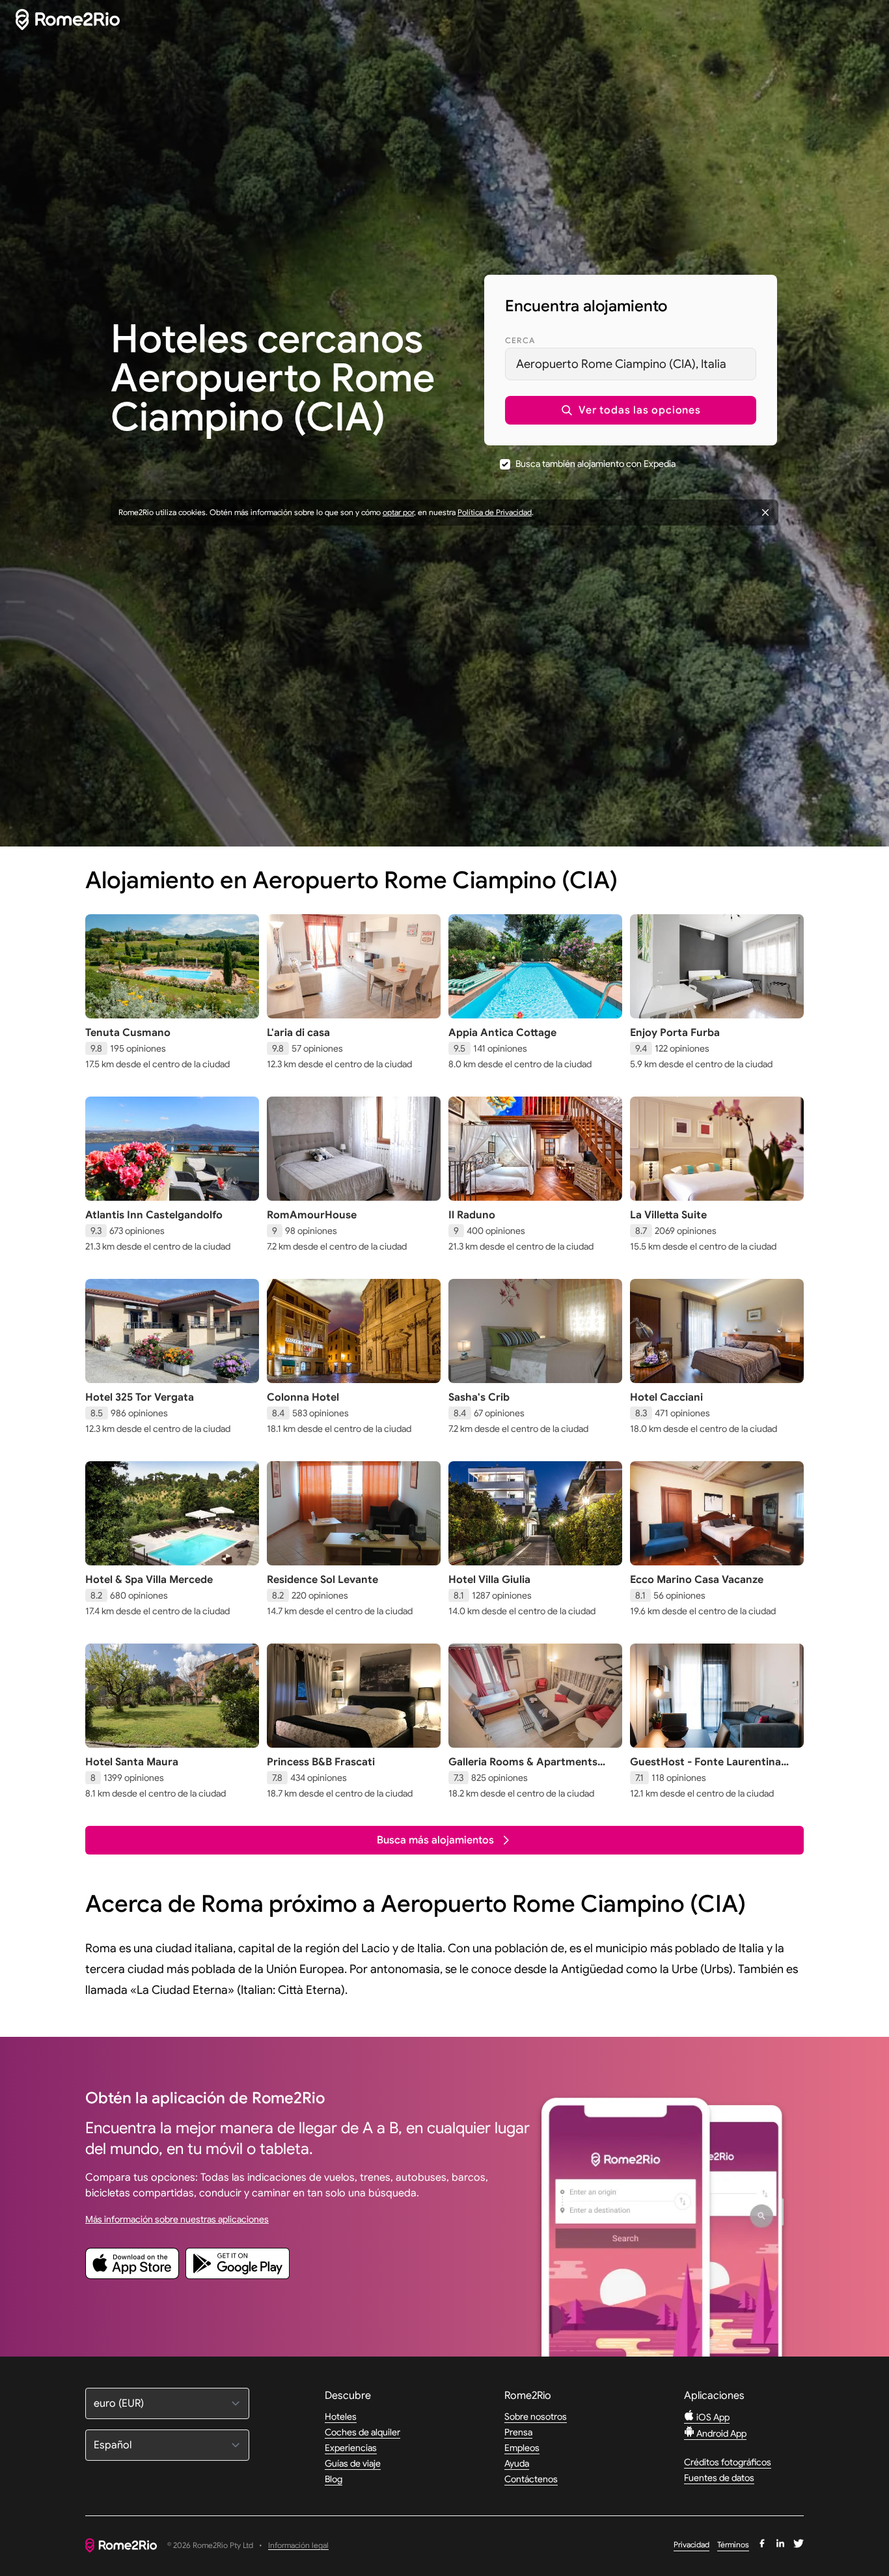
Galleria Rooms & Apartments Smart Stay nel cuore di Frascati (528, 1769)
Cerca (520, 340)
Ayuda (517, 2463)
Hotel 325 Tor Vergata (140, 1397)
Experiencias (351, 2448)
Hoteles (341, 2416)
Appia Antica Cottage (502, 1033)
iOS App (712, 2417)
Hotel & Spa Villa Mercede (149, 1580)
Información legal (298, 2546)
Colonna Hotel (303, 1397)
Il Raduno (472, 1215)
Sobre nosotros (536, 2416)
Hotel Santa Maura (132, 1762)
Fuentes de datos (719, 2478)
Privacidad (691, 2544)
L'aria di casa (298, 1033)
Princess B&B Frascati (321, 1762)
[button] (631, 410)
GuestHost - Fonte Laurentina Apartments (705, 1769)
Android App (720, 2433)
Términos (733, 2544)
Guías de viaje (353, 2463)
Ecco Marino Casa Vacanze (697, 1580)
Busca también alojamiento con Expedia (595, 464)
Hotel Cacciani (666, 1397)
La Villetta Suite (668, 1215)
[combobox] (631, 364)
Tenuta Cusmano (128, 1033)
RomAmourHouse (312, 1215)
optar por (398, 512)
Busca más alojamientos (435, 1840)
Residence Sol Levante (322, 1580)
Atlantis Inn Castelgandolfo (154, 1215)
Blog (334, 2479)
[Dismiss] (765, 512)
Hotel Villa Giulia (489, 1580)
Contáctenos (531, 2479)
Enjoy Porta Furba (675, 1033)
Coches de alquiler (362, 2432)
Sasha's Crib (479, 1397)
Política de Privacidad (495, 512)
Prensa (518, 2432)
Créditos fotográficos (728, 2462)
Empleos (522, 2448)
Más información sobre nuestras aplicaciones (177, 2219)
